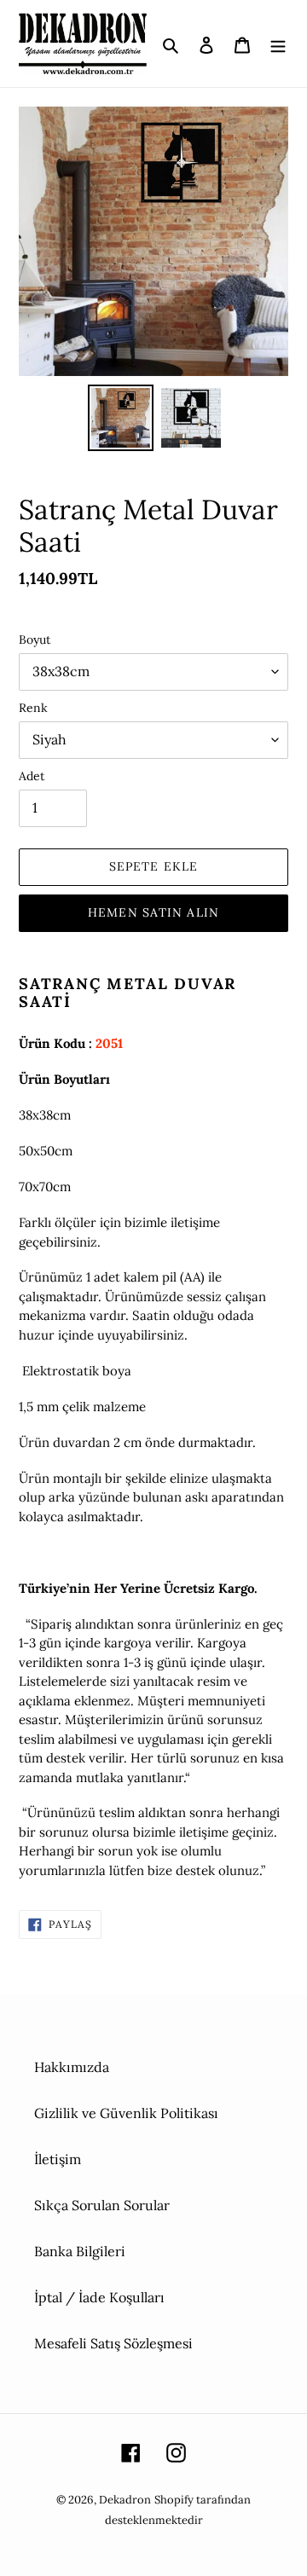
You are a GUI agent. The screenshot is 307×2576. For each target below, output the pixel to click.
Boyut (35, 640)
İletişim (58, 2159)
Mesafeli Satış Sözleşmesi (113, 2343)
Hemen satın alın (153, 912)
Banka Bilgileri (80, 2251)
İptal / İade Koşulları (99, 2297)
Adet (32, 776)
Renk (33, 708)
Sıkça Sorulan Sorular (102, 2205)
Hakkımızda (72, 2067)
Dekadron (125, 2500)
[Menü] (278, 43)
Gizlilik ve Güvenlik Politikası (126, 2113)
